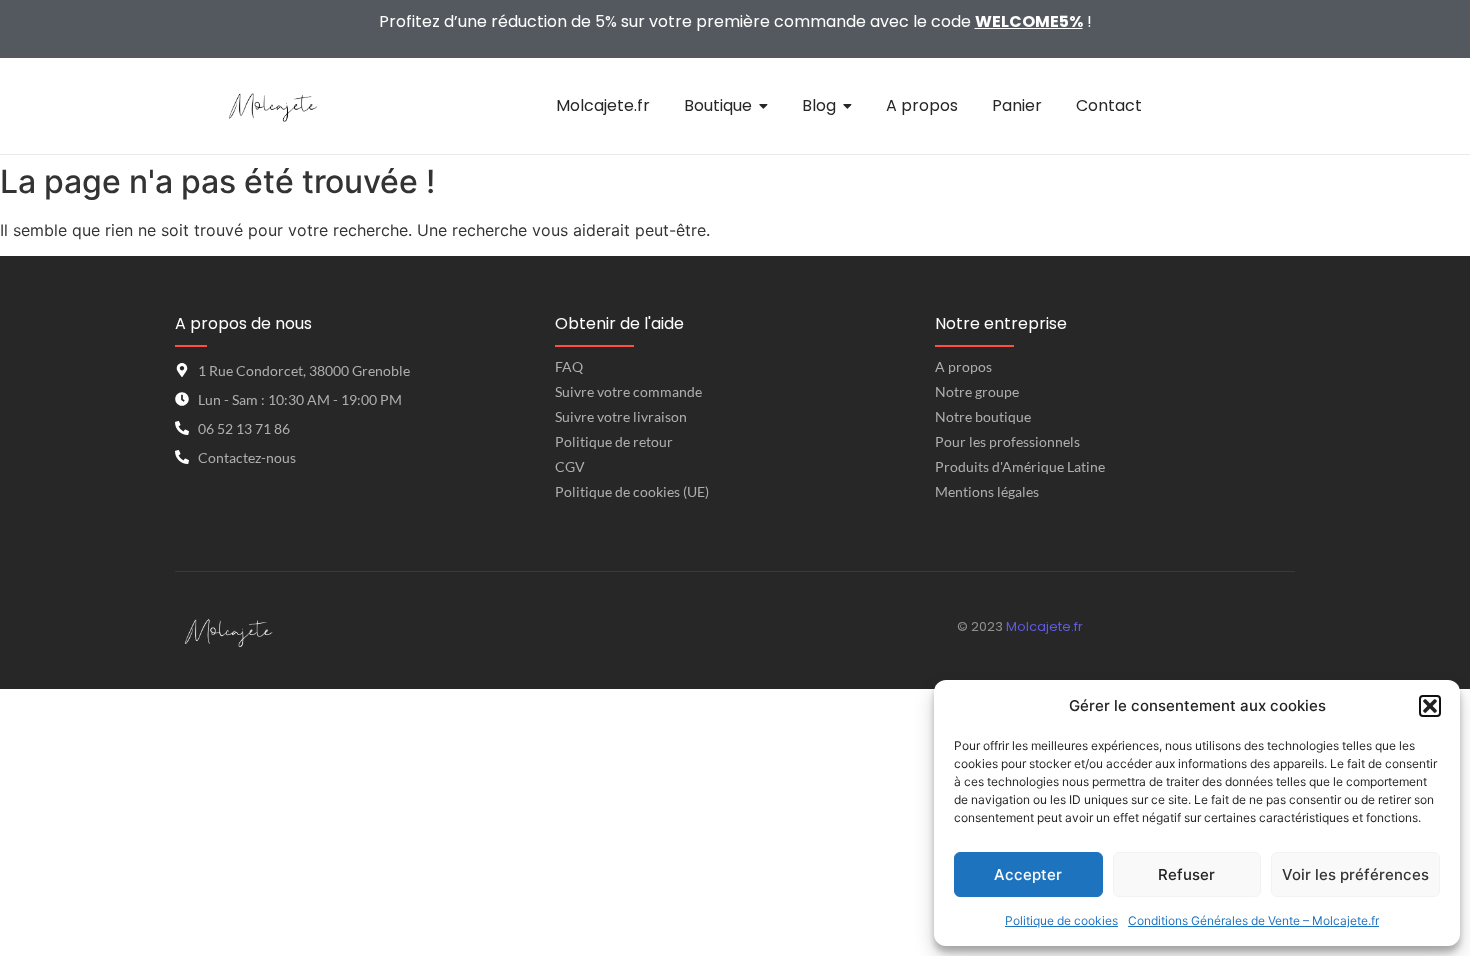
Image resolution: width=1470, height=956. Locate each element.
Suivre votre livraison (621, 416)
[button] (1430, 706)
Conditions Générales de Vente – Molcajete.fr (1253, 920)
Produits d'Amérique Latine (1020, 466)
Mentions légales (987, 491)
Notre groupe (977, 391)
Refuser (1186, 874)
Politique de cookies (1061, 920)
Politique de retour (614, 441)
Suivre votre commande (628, 391)
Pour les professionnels (1007, 441)
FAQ (569, 366)
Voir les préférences (1355, 874)
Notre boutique (983, 416)
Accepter (1028, 874)
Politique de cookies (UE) (632, 491)
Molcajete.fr (1044, 626)
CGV (570, 466)
